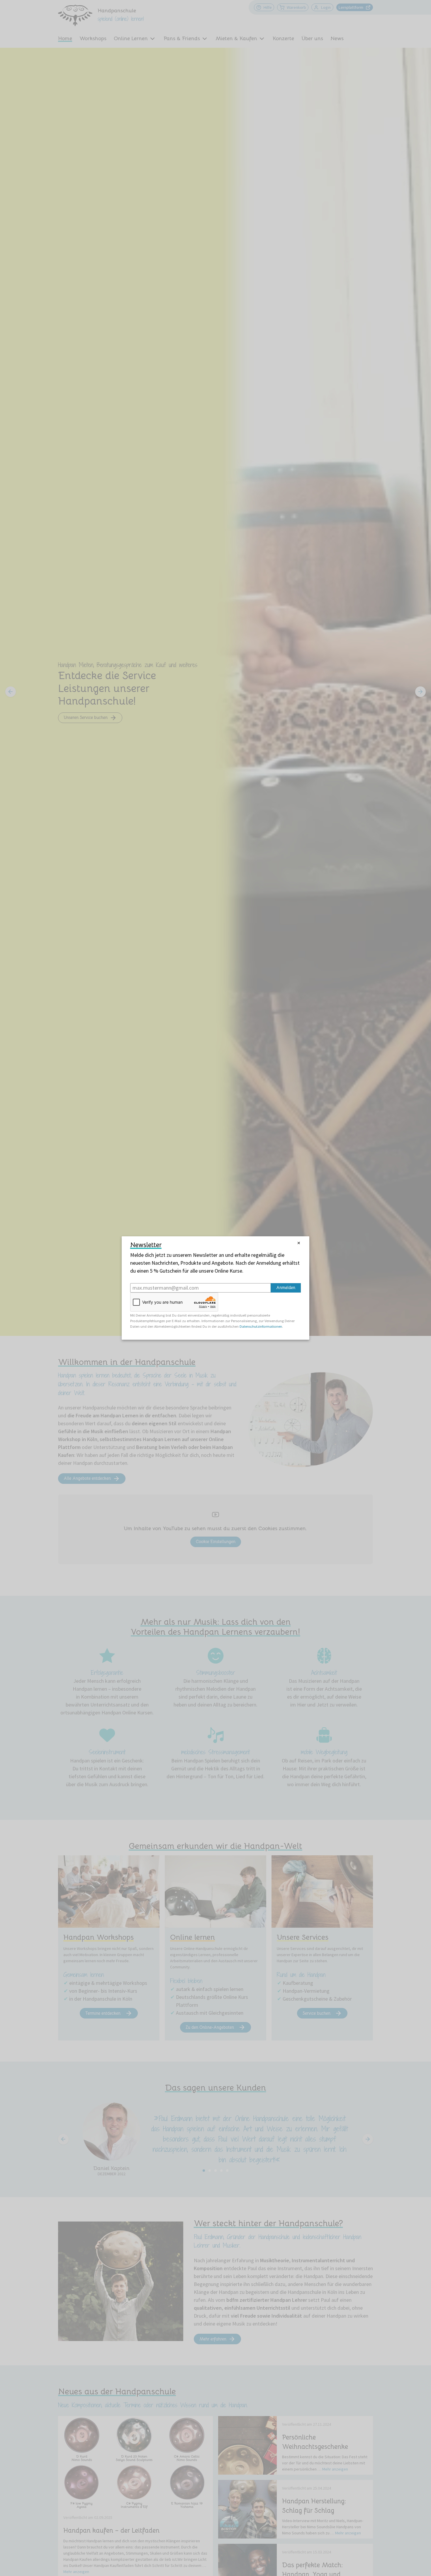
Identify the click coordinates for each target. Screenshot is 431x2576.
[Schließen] (299, 1243)
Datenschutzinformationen (261, 1326)
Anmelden (286, 1288)
